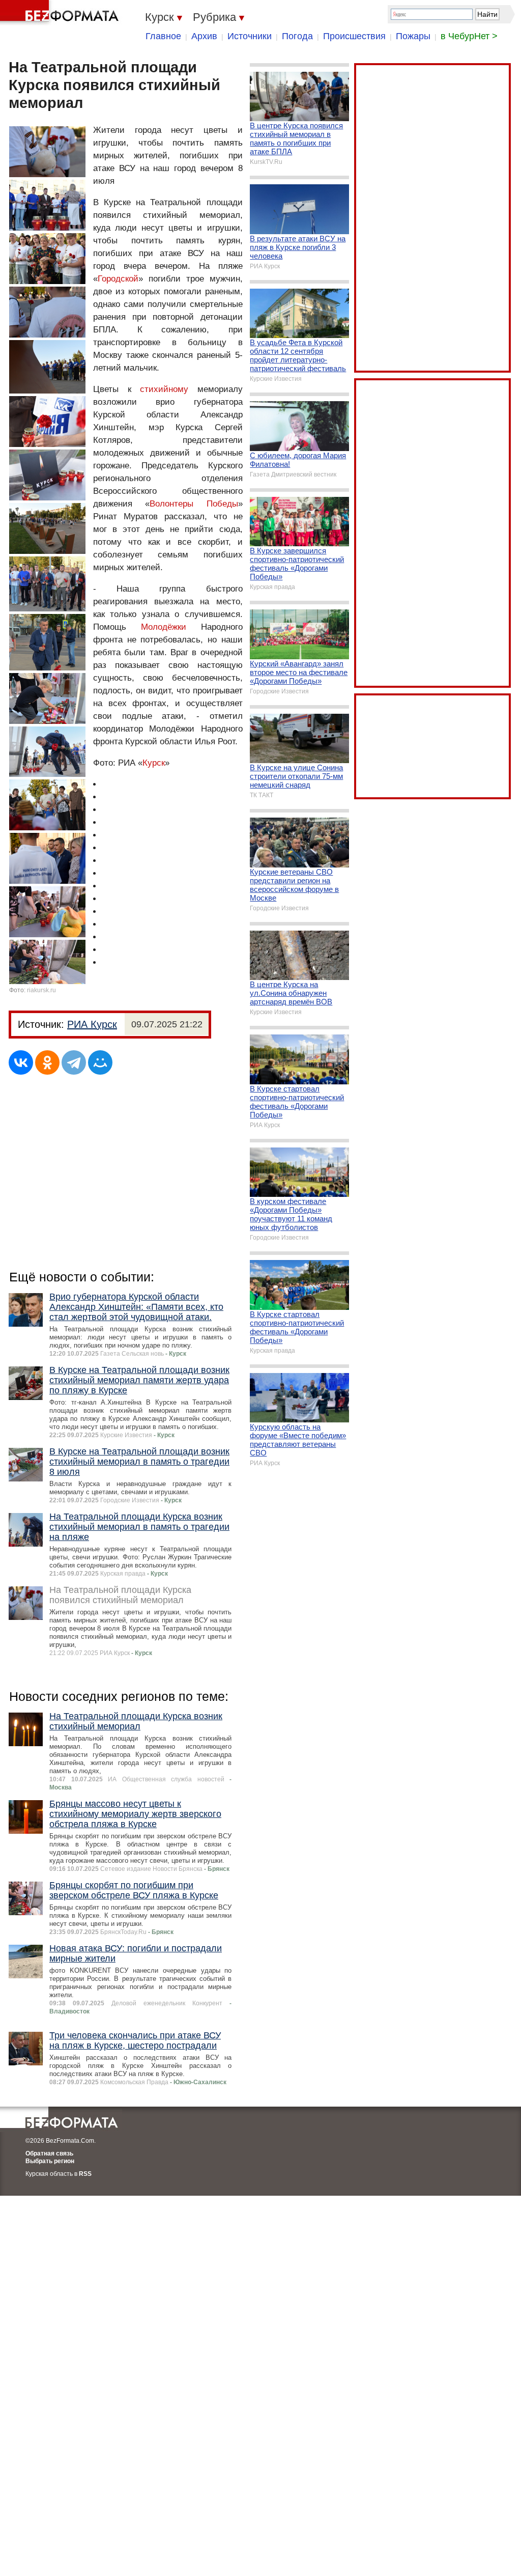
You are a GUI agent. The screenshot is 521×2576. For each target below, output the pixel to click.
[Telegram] (74, 1062)
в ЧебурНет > (469, 36)
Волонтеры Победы (194, 504)
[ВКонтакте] (21, 1062)
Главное (163, 36)
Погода (297, 36)
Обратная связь (49, 2153)
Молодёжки (164, 627)
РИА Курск (92, 1024)
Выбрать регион (50, 2161)
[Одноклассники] (47, 1062)
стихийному (164, 389)
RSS (85, 2174)
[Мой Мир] (100, 1062)
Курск (154, 763)
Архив (204, 36)
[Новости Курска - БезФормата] (61, 13)
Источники (250, 36)
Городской (118, 279)
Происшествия (354, 36)
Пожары (413, 36)
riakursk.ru (41, 990)
